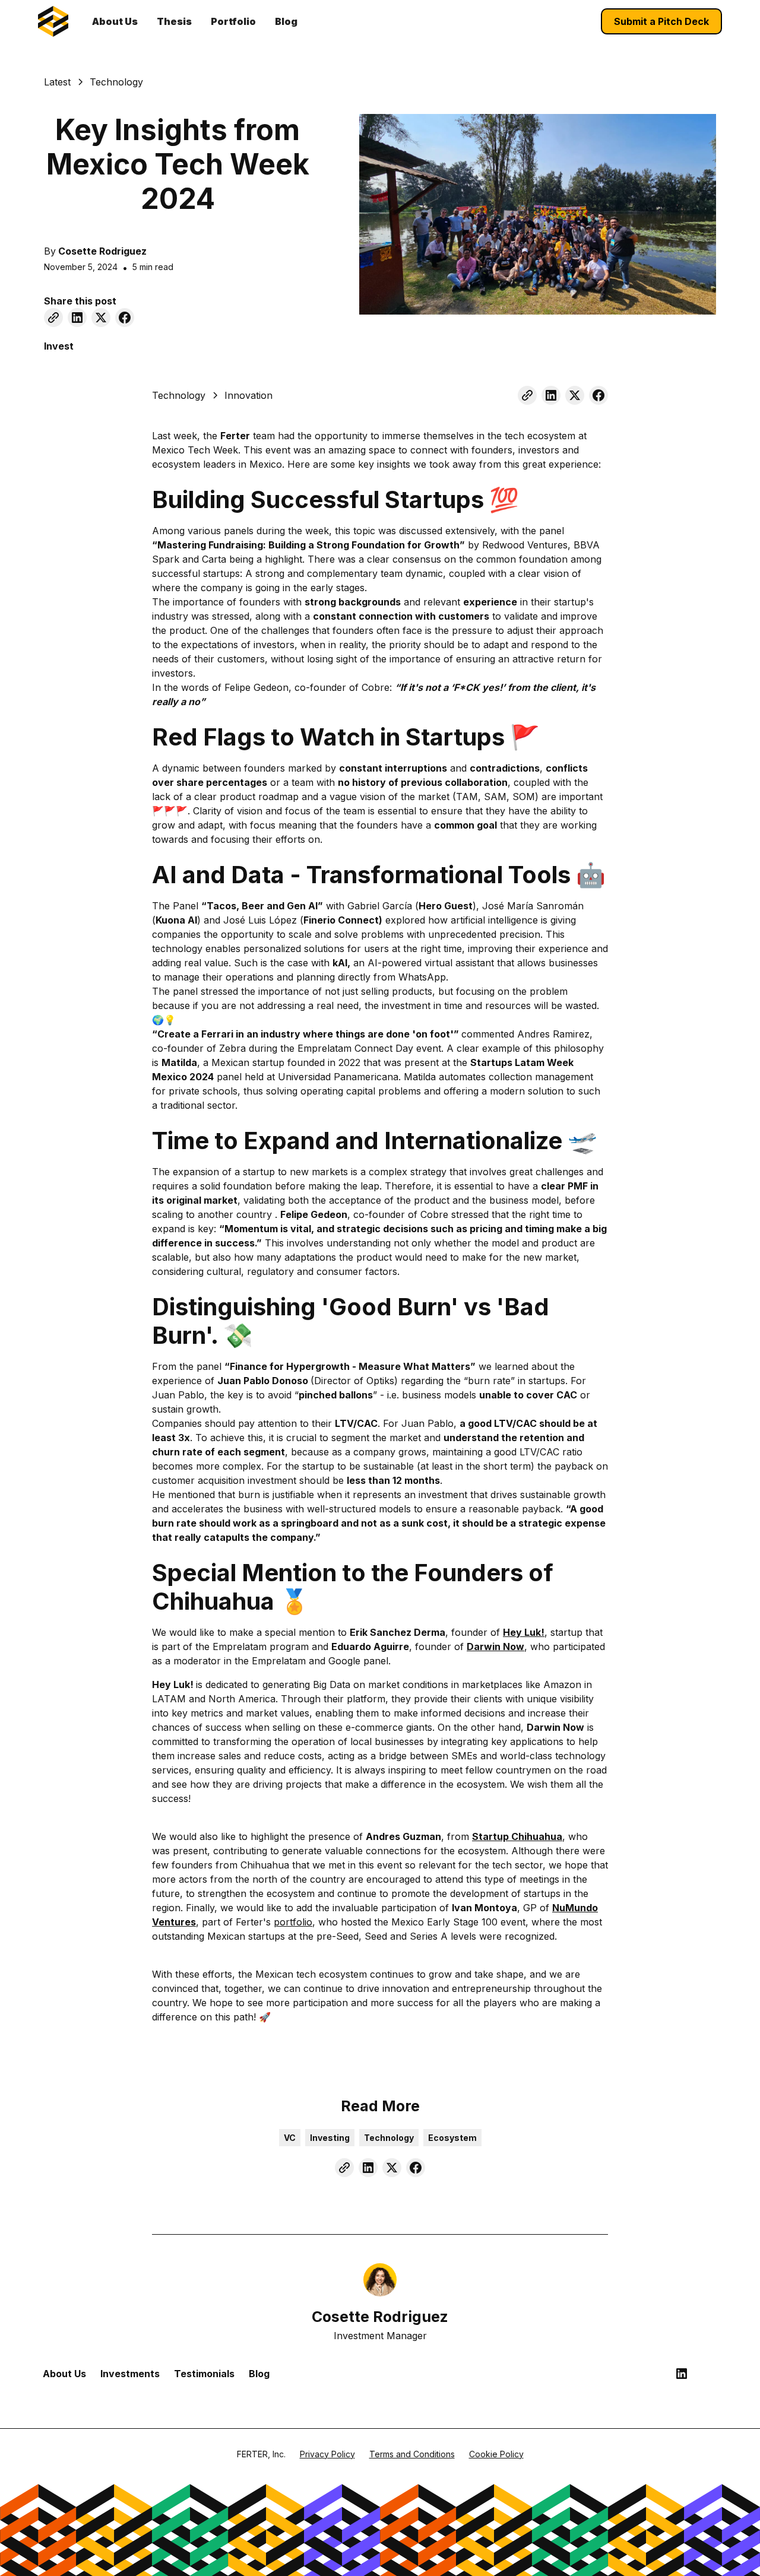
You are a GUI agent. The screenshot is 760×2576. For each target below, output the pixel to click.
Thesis (174, 21)
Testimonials (204, 2374)
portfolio (293, 1922)
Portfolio (233, 21)
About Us (115, 21)
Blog (286, 21)
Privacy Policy (327, 2454)
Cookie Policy (496, 2454)
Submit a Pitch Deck (661, 21)
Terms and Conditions (412, 2454)
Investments (130, 2374)
